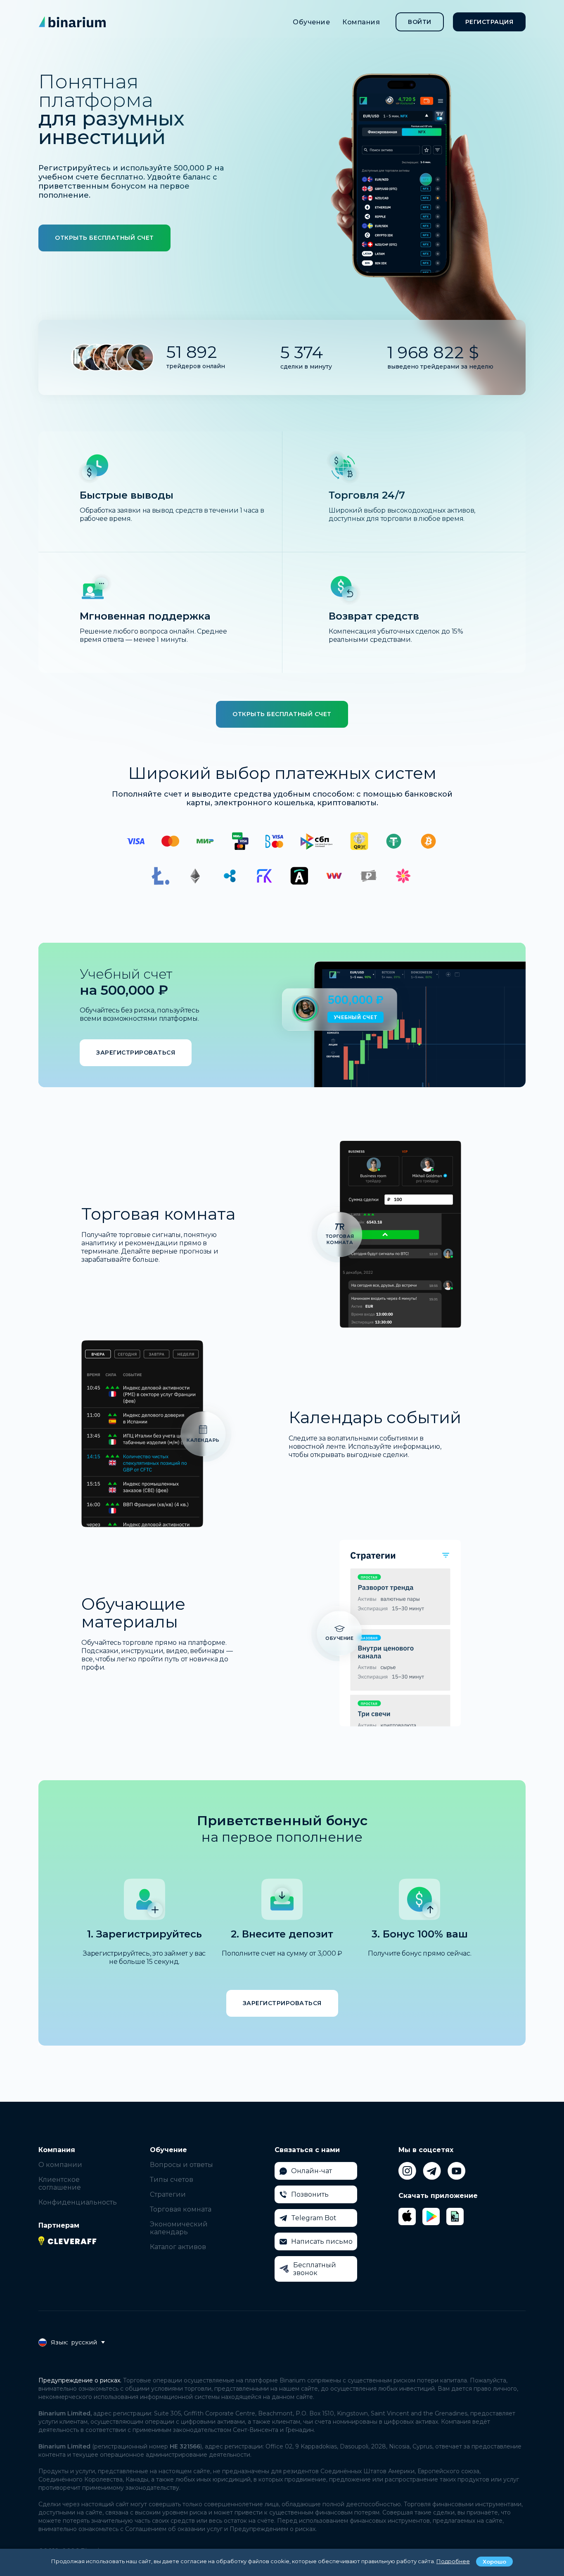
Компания (361, 22)
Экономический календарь (179, 2228)
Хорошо (494, 2562)
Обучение (311, 22)
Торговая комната (181, 2209)
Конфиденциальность (78, 2202)
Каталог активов (178, 2247)
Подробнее (453, 2561)
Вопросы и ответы (181, 2165)
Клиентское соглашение (60, 2183)
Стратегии (168, 2194)
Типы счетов (172, 2180)
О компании (60, 2165)
